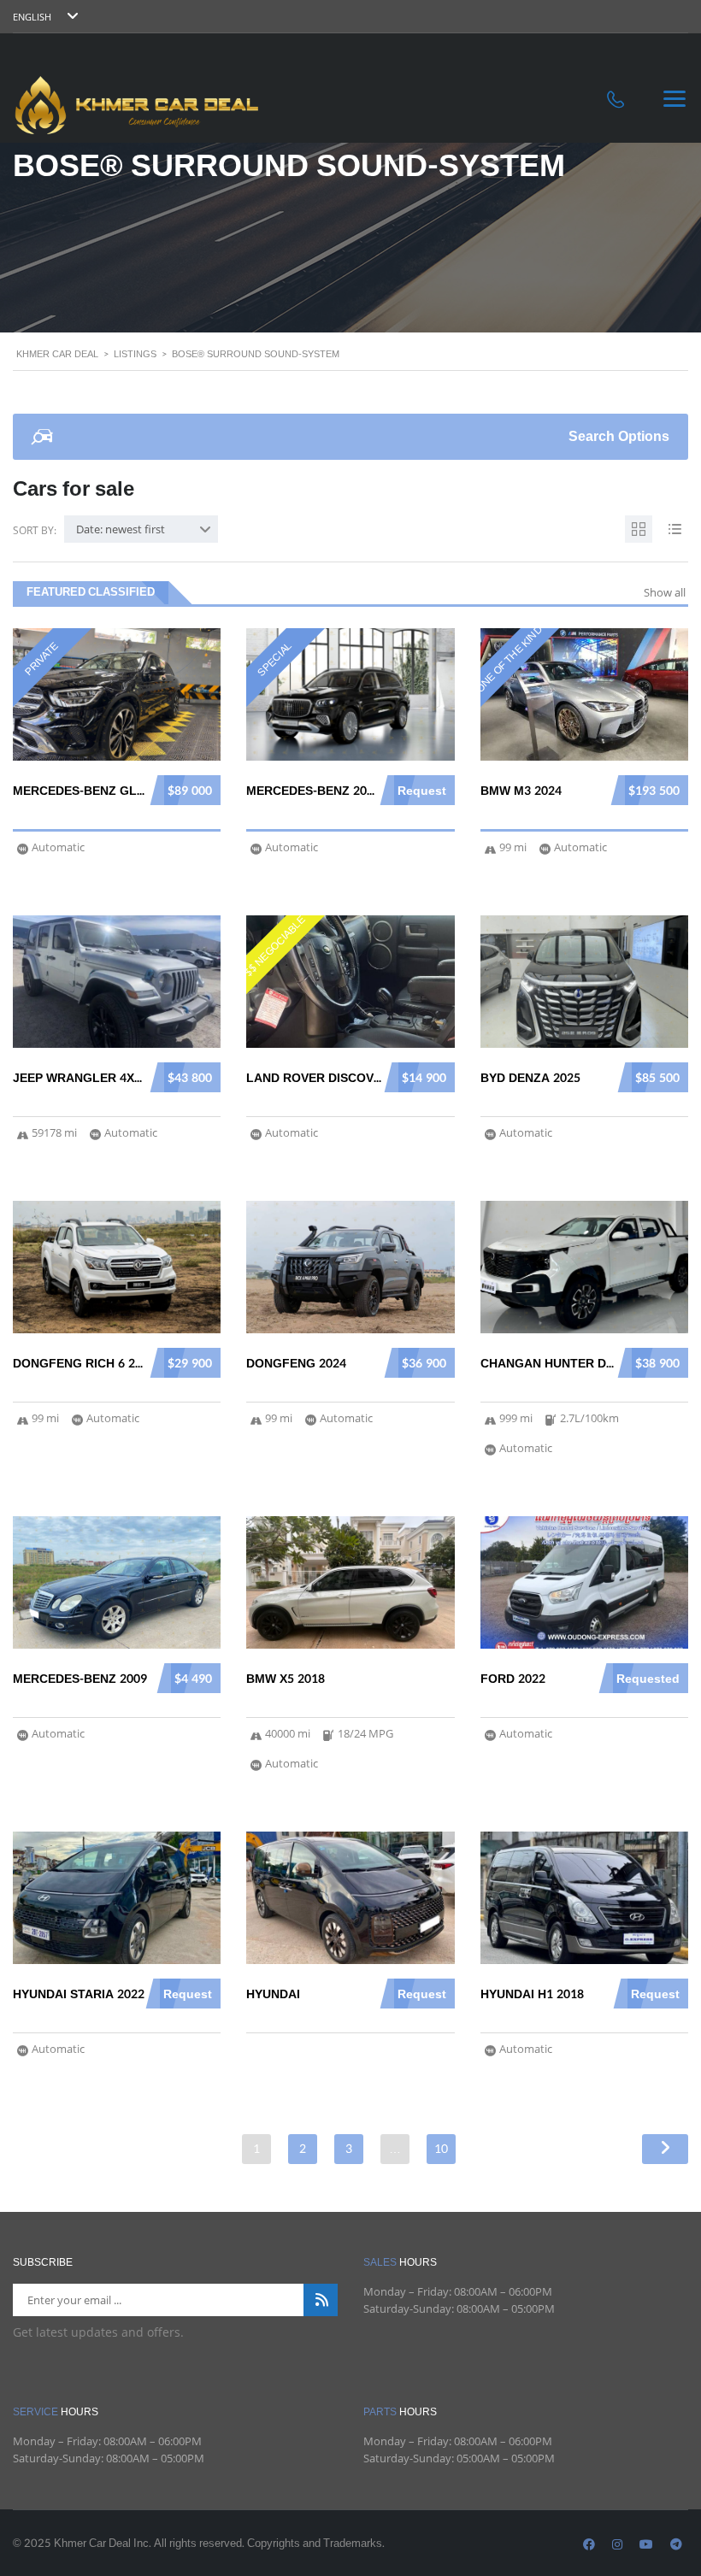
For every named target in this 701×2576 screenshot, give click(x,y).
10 (441, 2149)
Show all (665, 592)
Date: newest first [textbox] (121, 529)
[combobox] (141, 529)
